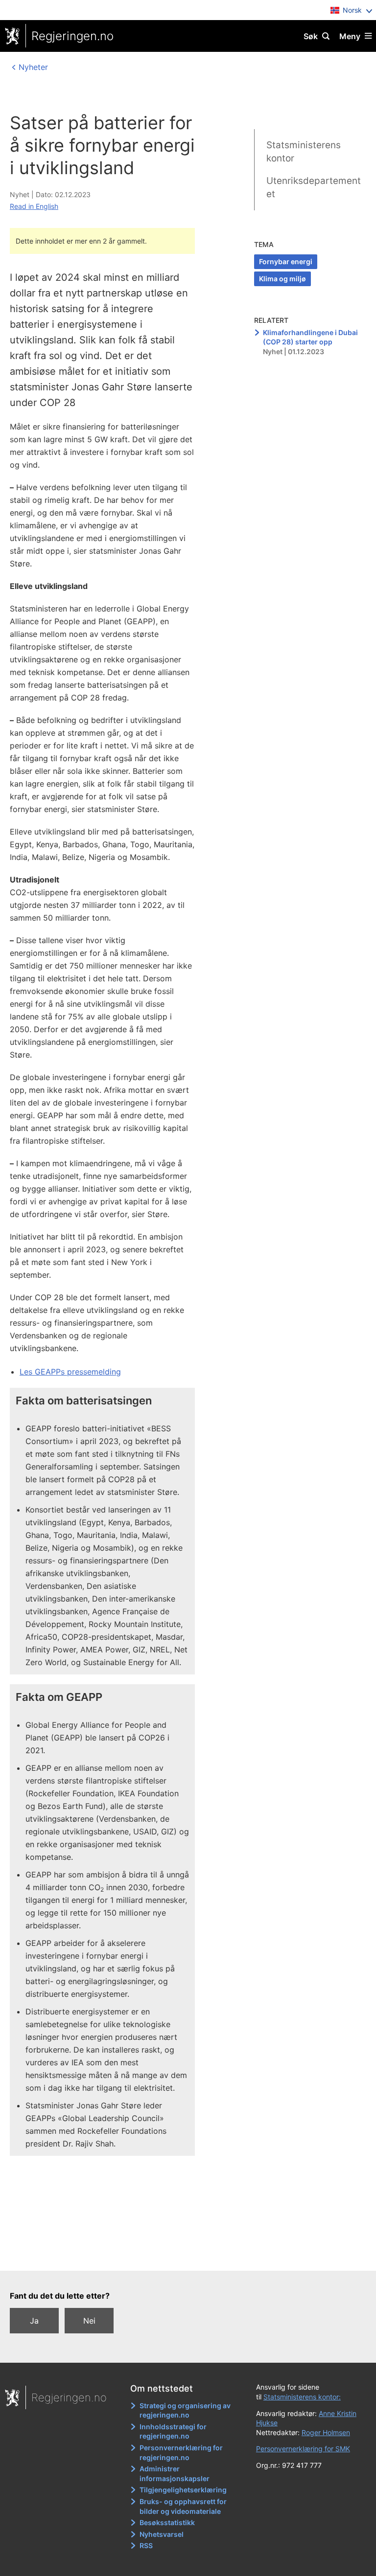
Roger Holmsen (326, 2432)
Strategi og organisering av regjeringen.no (185, 2410)
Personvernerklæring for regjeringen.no (181, 2452)
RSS (146, 2545)
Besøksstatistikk (167, 2522)
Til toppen (183, 2257)
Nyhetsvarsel (162, 2534)
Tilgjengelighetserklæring (183, 2490)
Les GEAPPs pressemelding (70, 1372)
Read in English (34, 206)
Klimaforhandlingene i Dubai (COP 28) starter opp (310, 337)
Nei (89, 2321)
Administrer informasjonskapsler (175, 2474)
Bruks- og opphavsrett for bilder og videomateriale (183, 2506)
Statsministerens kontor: (302, 2397)
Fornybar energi (286, 261)
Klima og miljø (282, 279)
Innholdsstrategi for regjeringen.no (173, 2431)
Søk (311, 36)
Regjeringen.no (72, 36)
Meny (350, 36)
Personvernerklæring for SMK (303, 2449)
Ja (34, 2321)
